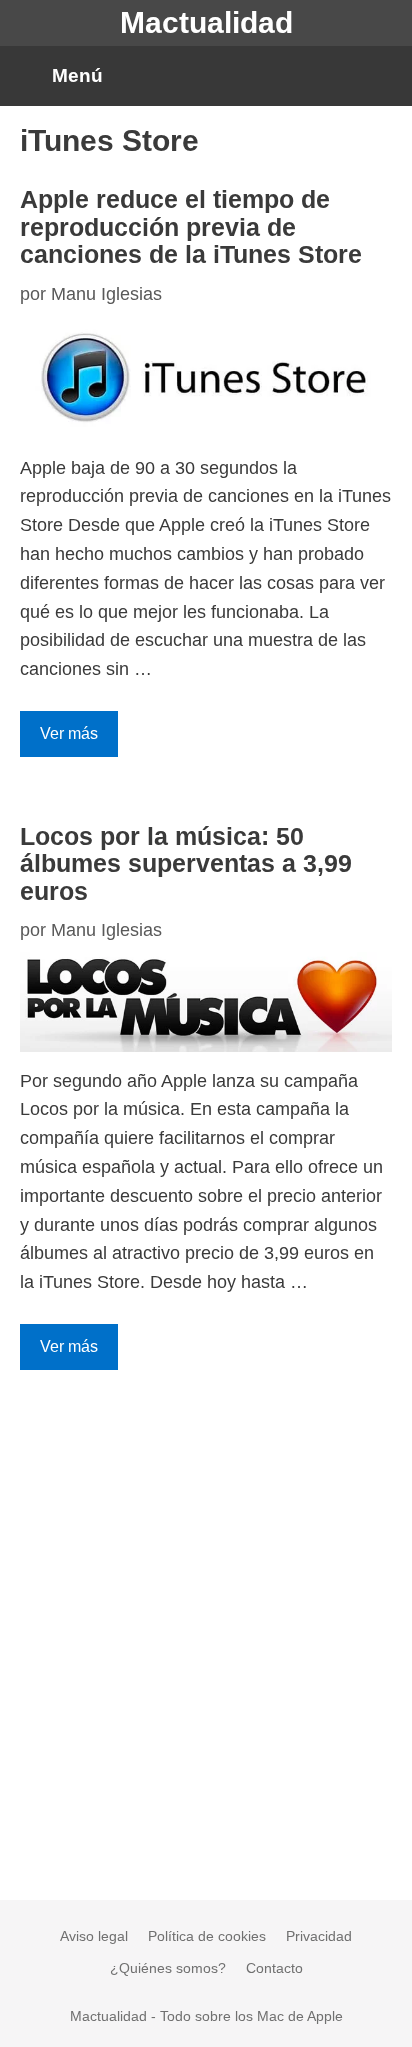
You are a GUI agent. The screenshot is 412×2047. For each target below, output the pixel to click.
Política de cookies (207, 1936)
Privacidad (319, 1936)
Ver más (69, 733)
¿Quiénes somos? (168, 1968)
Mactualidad (206, 22)
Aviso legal (94, 1936)
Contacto (274, 1968)
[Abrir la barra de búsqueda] (380, 76)
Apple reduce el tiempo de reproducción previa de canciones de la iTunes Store (191, 226)
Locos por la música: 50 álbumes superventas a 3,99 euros (186, 863)
